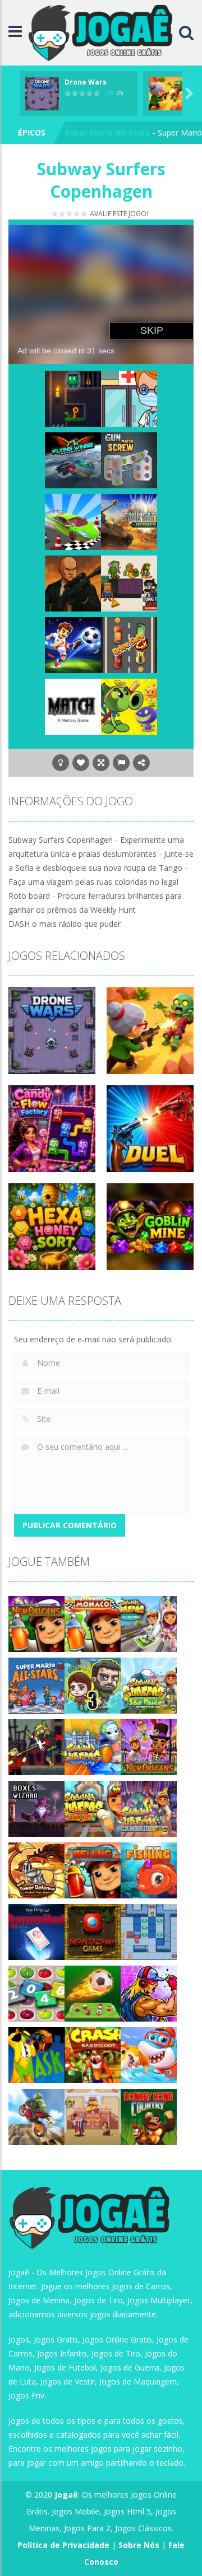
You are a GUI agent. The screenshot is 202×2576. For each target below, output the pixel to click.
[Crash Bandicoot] (93, 2054)
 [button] (121, 763)
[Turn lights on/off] (61, 763)
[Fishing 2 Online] (149, 1869)
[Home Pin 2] (93, 2115)
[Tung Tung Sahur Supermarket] (129, 582)
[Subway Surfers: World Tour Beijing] (93, 1869)
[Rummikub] (36, 1931)
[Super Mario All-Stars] (36, 1684)
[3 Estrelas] (70, 214)
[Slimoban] (149, 1931)
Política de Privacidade (63, 2545)
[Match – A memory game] (73, 705)
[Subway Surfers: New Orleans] (36, 1623)
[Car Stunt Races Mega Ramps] (73, 521)
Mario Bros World (99, 132)
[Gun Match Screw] (129, 459)
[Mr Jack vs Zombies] (36, 1746)
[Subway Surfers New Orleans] (149, 1746)
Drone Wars (86, 82)
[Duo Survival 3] (93, 1684)
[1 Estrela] (55, 214)
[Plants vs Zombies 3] (129, 705)
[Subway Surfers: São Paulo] (149, 1684)
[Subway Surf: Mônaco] (93, 1623)
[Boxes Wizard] (36, 1807)
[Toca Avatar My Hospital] (129, 397)
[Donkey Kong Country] (149, 2115)
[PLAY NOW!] (42, 93)
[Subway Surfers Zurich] (93, 1807)
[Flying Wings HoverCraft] (73, 459)
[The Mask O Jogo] (36, 2054)
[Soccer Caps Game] (93, 1992)
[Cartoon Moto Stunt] (36, 2115)
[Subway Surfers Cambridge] (149, 1807)
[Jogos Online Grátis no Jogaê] (103, 32)
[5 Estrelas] (84, 214)
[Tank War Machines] (129, 521)
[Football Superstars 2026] (73, 644)
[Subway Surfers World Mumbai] (93, 1746)
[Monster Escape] (73, 397)
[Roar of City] (149, 1992)
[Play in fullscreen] (101, 763)
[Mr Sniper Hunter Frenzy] (73, 582)
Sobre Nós (139, 2545)
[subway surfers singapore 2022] (149, 1623)
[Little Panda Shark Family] (149, 2054)
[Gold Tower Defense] (36, 1869)
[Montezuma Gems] (93, 1931)
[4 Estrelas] (77, 214)
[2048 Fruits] (36, 1992)
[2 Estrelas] (63, 214)
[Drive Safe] (129, 644)
